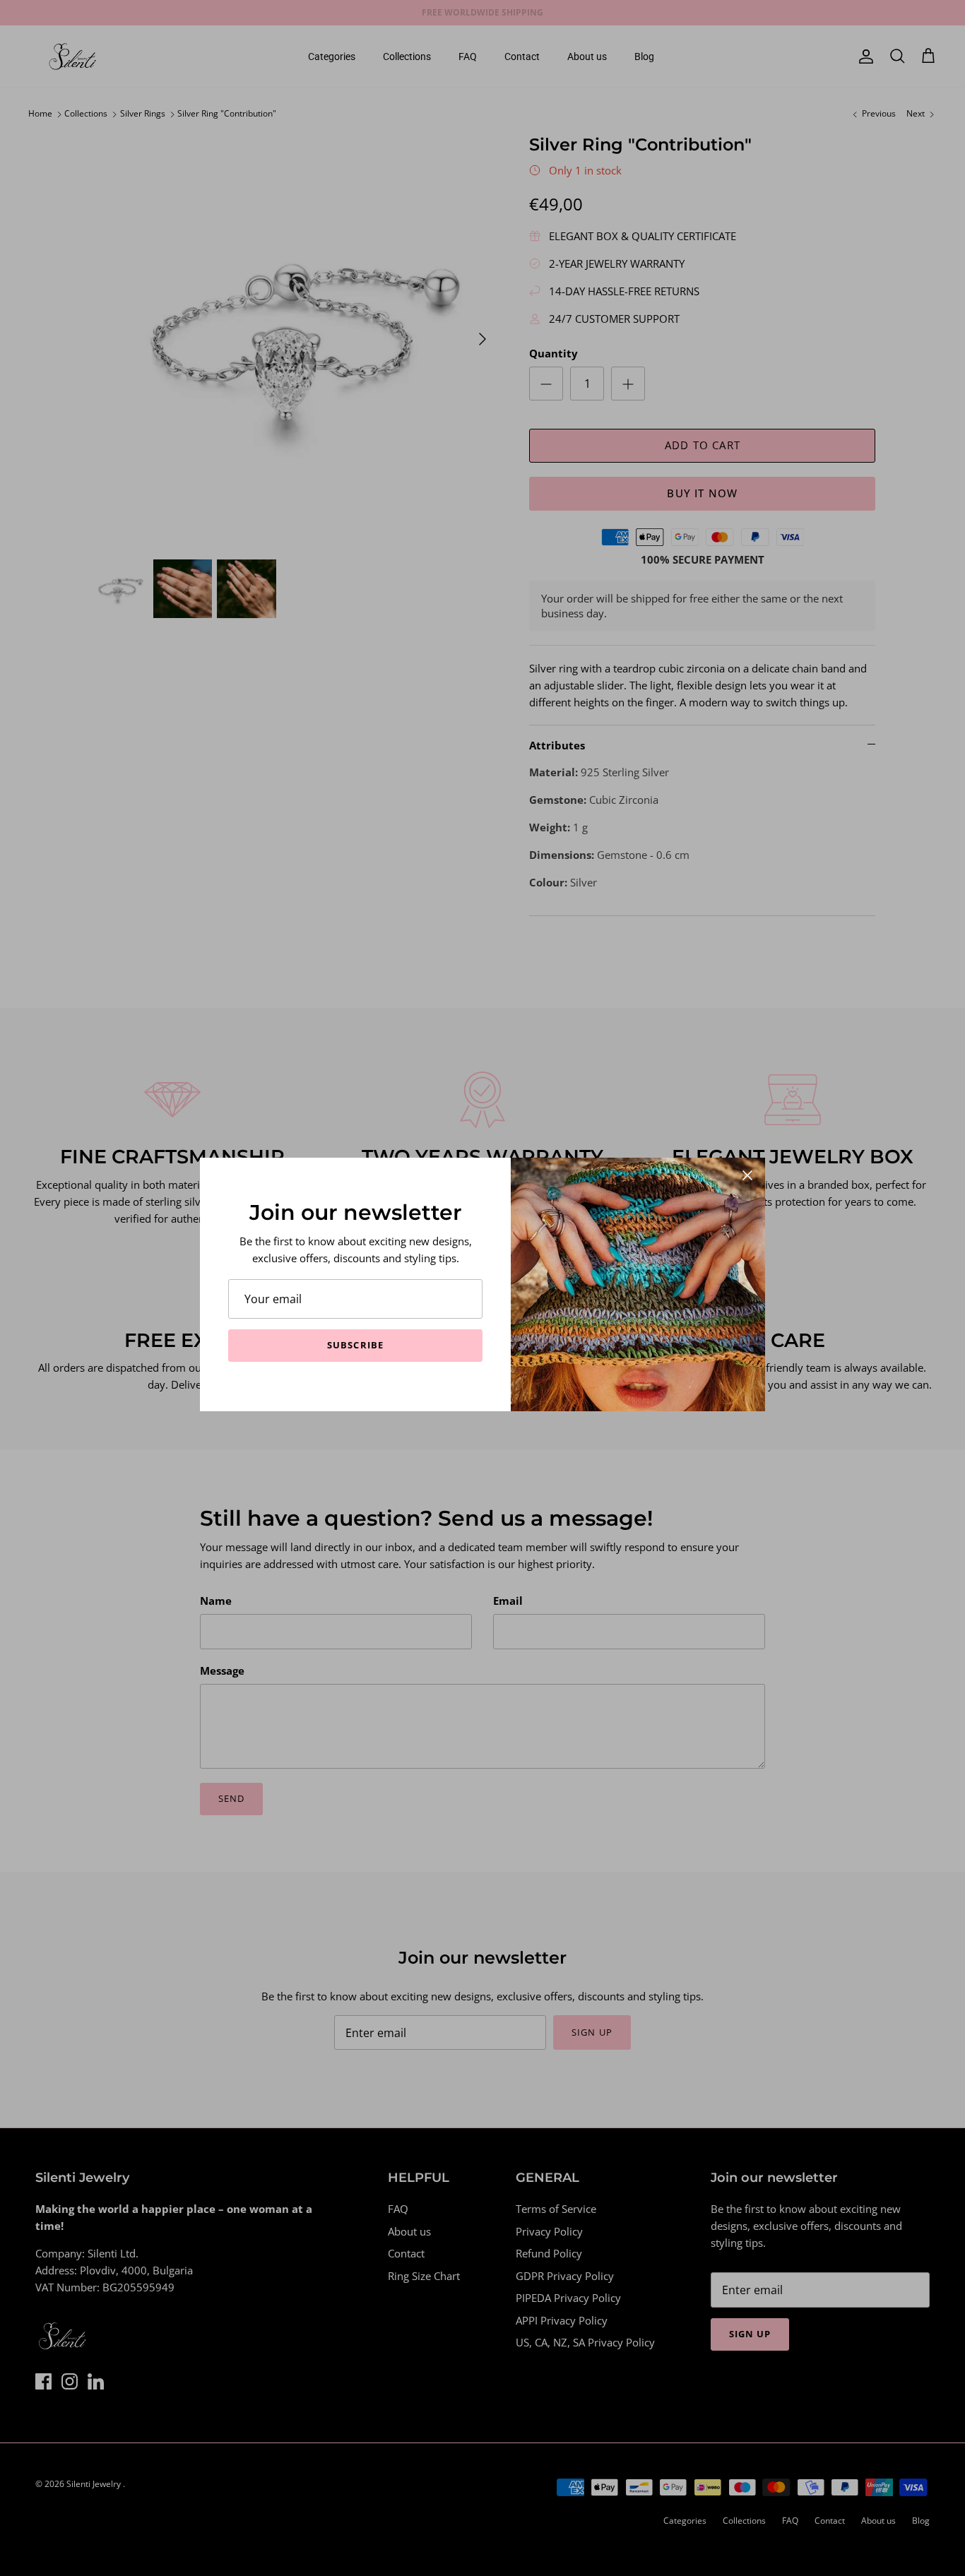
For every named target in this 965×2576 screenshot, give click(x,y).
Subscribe (355, 1345)
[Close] (747, 1175)
